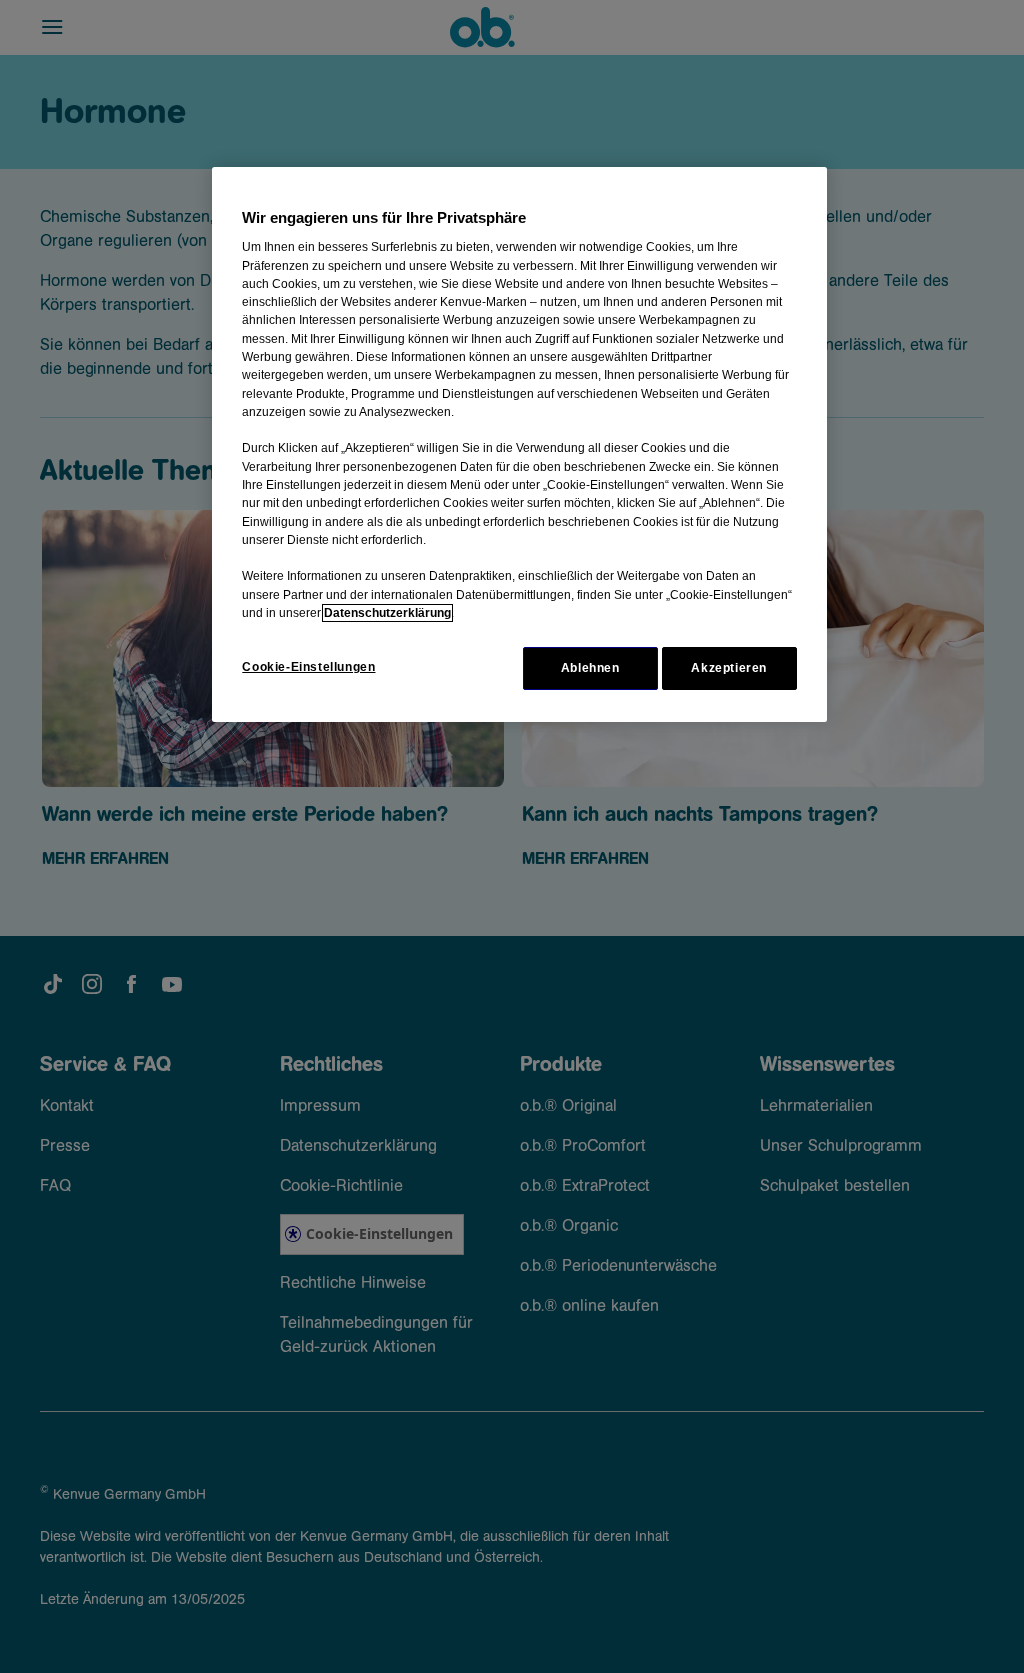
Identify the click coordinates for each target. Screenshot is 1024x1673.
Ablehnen (590, 668)
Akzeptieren (729, 668)
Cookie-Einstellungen (308, 667)
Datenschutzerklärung (387, 613)
